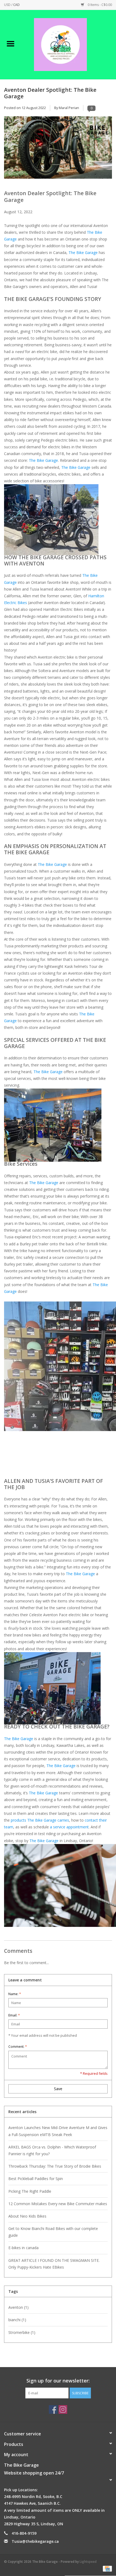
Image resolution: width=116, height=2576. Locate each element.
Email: (14, 2015)
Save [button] (58, 2089)
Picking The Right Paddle (30, 2191)
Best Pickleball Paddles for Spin (36, 2179)
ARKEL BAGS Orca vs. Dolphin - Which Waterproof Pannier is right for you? (52, 2150)
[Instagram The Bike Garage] (63, 2409)
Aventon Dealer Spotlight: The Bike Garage (50, 93)
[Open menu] (11, 43)
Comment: (18, 2047)
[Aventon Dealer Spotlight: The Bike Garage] (58, 150)
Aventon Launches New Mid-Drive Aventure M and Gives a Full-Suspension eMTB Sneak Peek (58, 2131)
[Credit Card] (106, 2568)
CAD (16, 5)
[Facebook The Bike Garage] (53, 2409)
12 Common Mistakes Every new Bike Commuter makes (58, 2204)
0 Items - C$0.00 (99, 5)
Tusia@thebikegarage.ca (35, 2541)
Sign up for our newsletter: (58, 2381)
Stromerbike (22, 2332)
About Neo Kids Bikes (27, 2216)
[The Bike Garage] (69, 44)
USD (8, 5)
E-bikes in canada (23, 2248)
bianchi (17, 2320)
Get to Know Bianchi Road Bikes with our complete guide (53, 2232)
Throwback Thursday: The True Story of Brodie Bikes (55, 2166)
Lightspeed (88, 2562)
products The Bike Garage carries (40, 1820)
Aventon (18, 2307)
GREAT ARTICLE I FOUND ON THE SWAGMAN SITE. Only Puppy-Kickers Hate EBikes (54, 2264)
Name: (15, 1994)
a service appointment (69, 1827)
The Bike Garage (83, 252)
